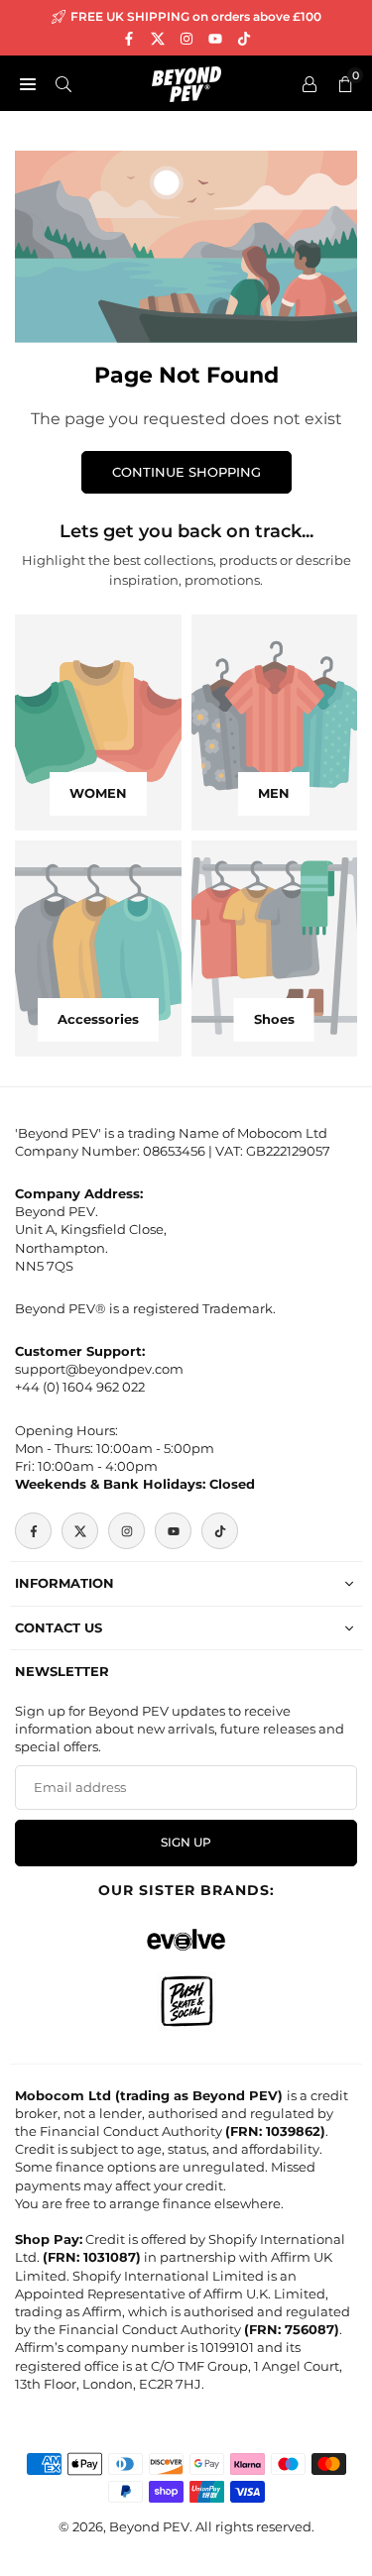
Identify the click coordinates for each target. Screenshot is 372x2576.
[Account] (310, 83)
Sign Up (186, 1843)
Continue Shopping (186, 472)
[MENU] (28, 83)
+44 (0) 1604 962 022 (80, 1387)
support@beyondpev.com (99, 1369)
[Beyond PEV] (186, 82)
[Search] (63, 83)
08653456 (174, 1151)
